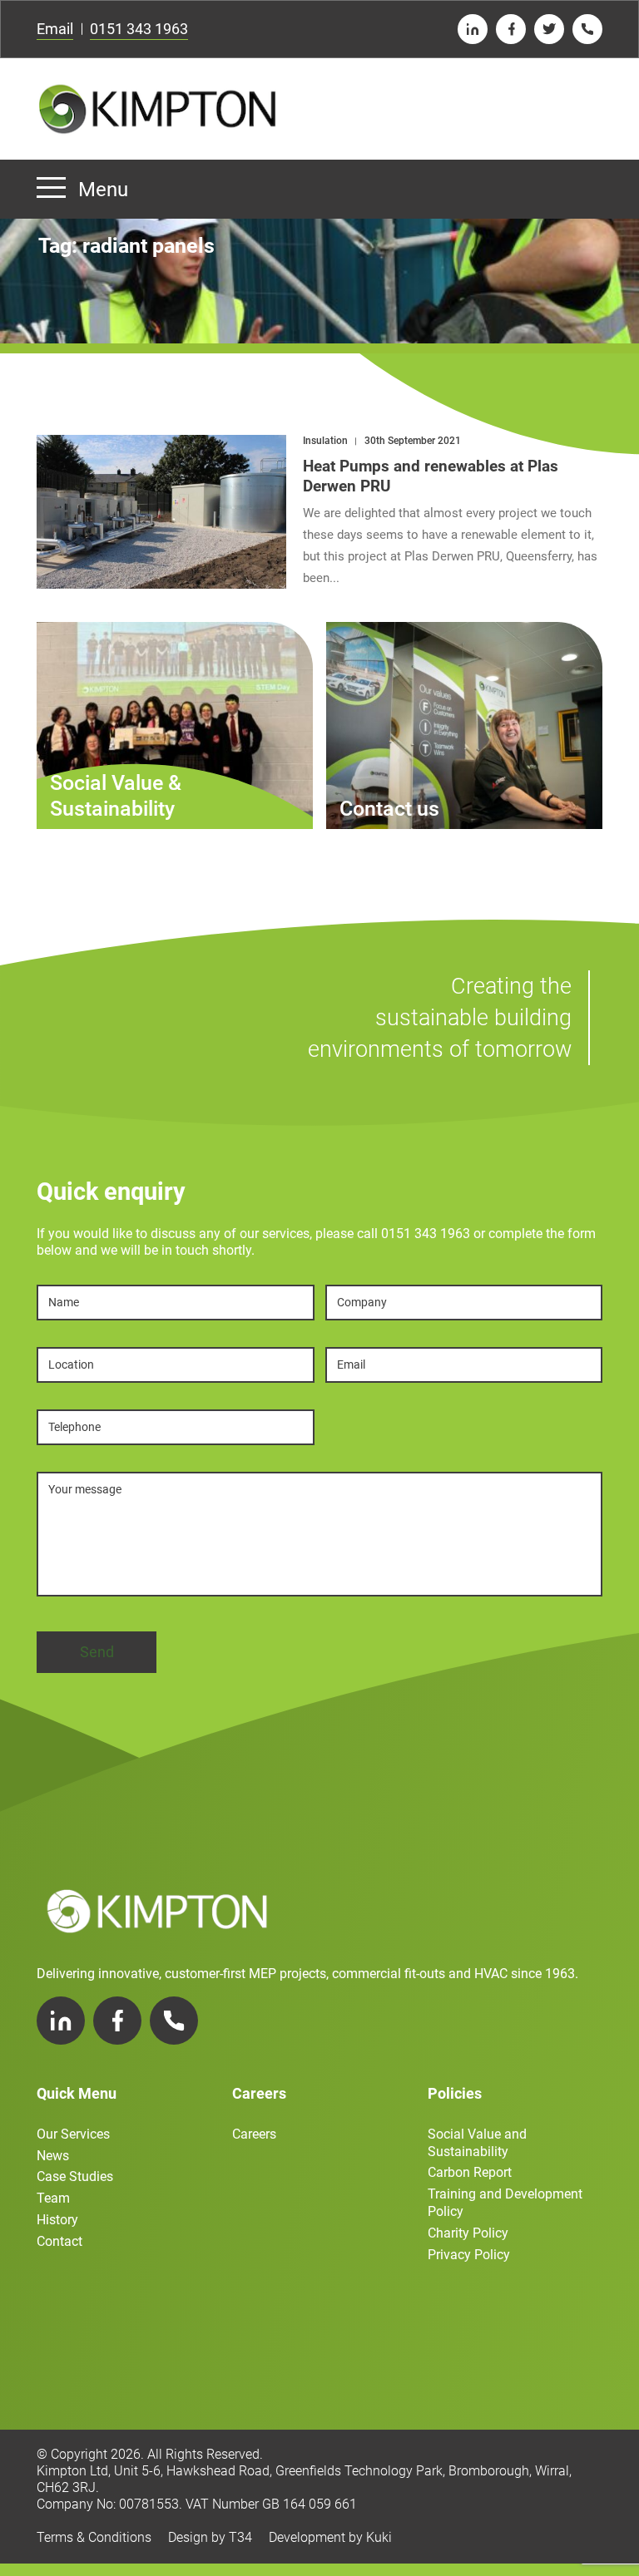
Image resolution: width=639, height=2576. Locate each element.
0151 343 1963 (139, 29)
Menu (103, 190)
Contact (59, 2241)
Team (53, 2198)
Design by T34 (210, 2537)
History (57, 2220)
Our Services (73, 2134)
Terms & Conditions (94, 2537)
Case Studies (75, 2176)
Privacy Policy (469, 2255)
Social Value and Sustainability (477, 2143)
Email (55, 29)
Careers (254, 2134)
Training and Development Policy (505, 2203)
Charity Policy (468, 2233)
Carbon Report (470, 2172)
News (53, 2156)
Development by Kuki (330, 2537)
